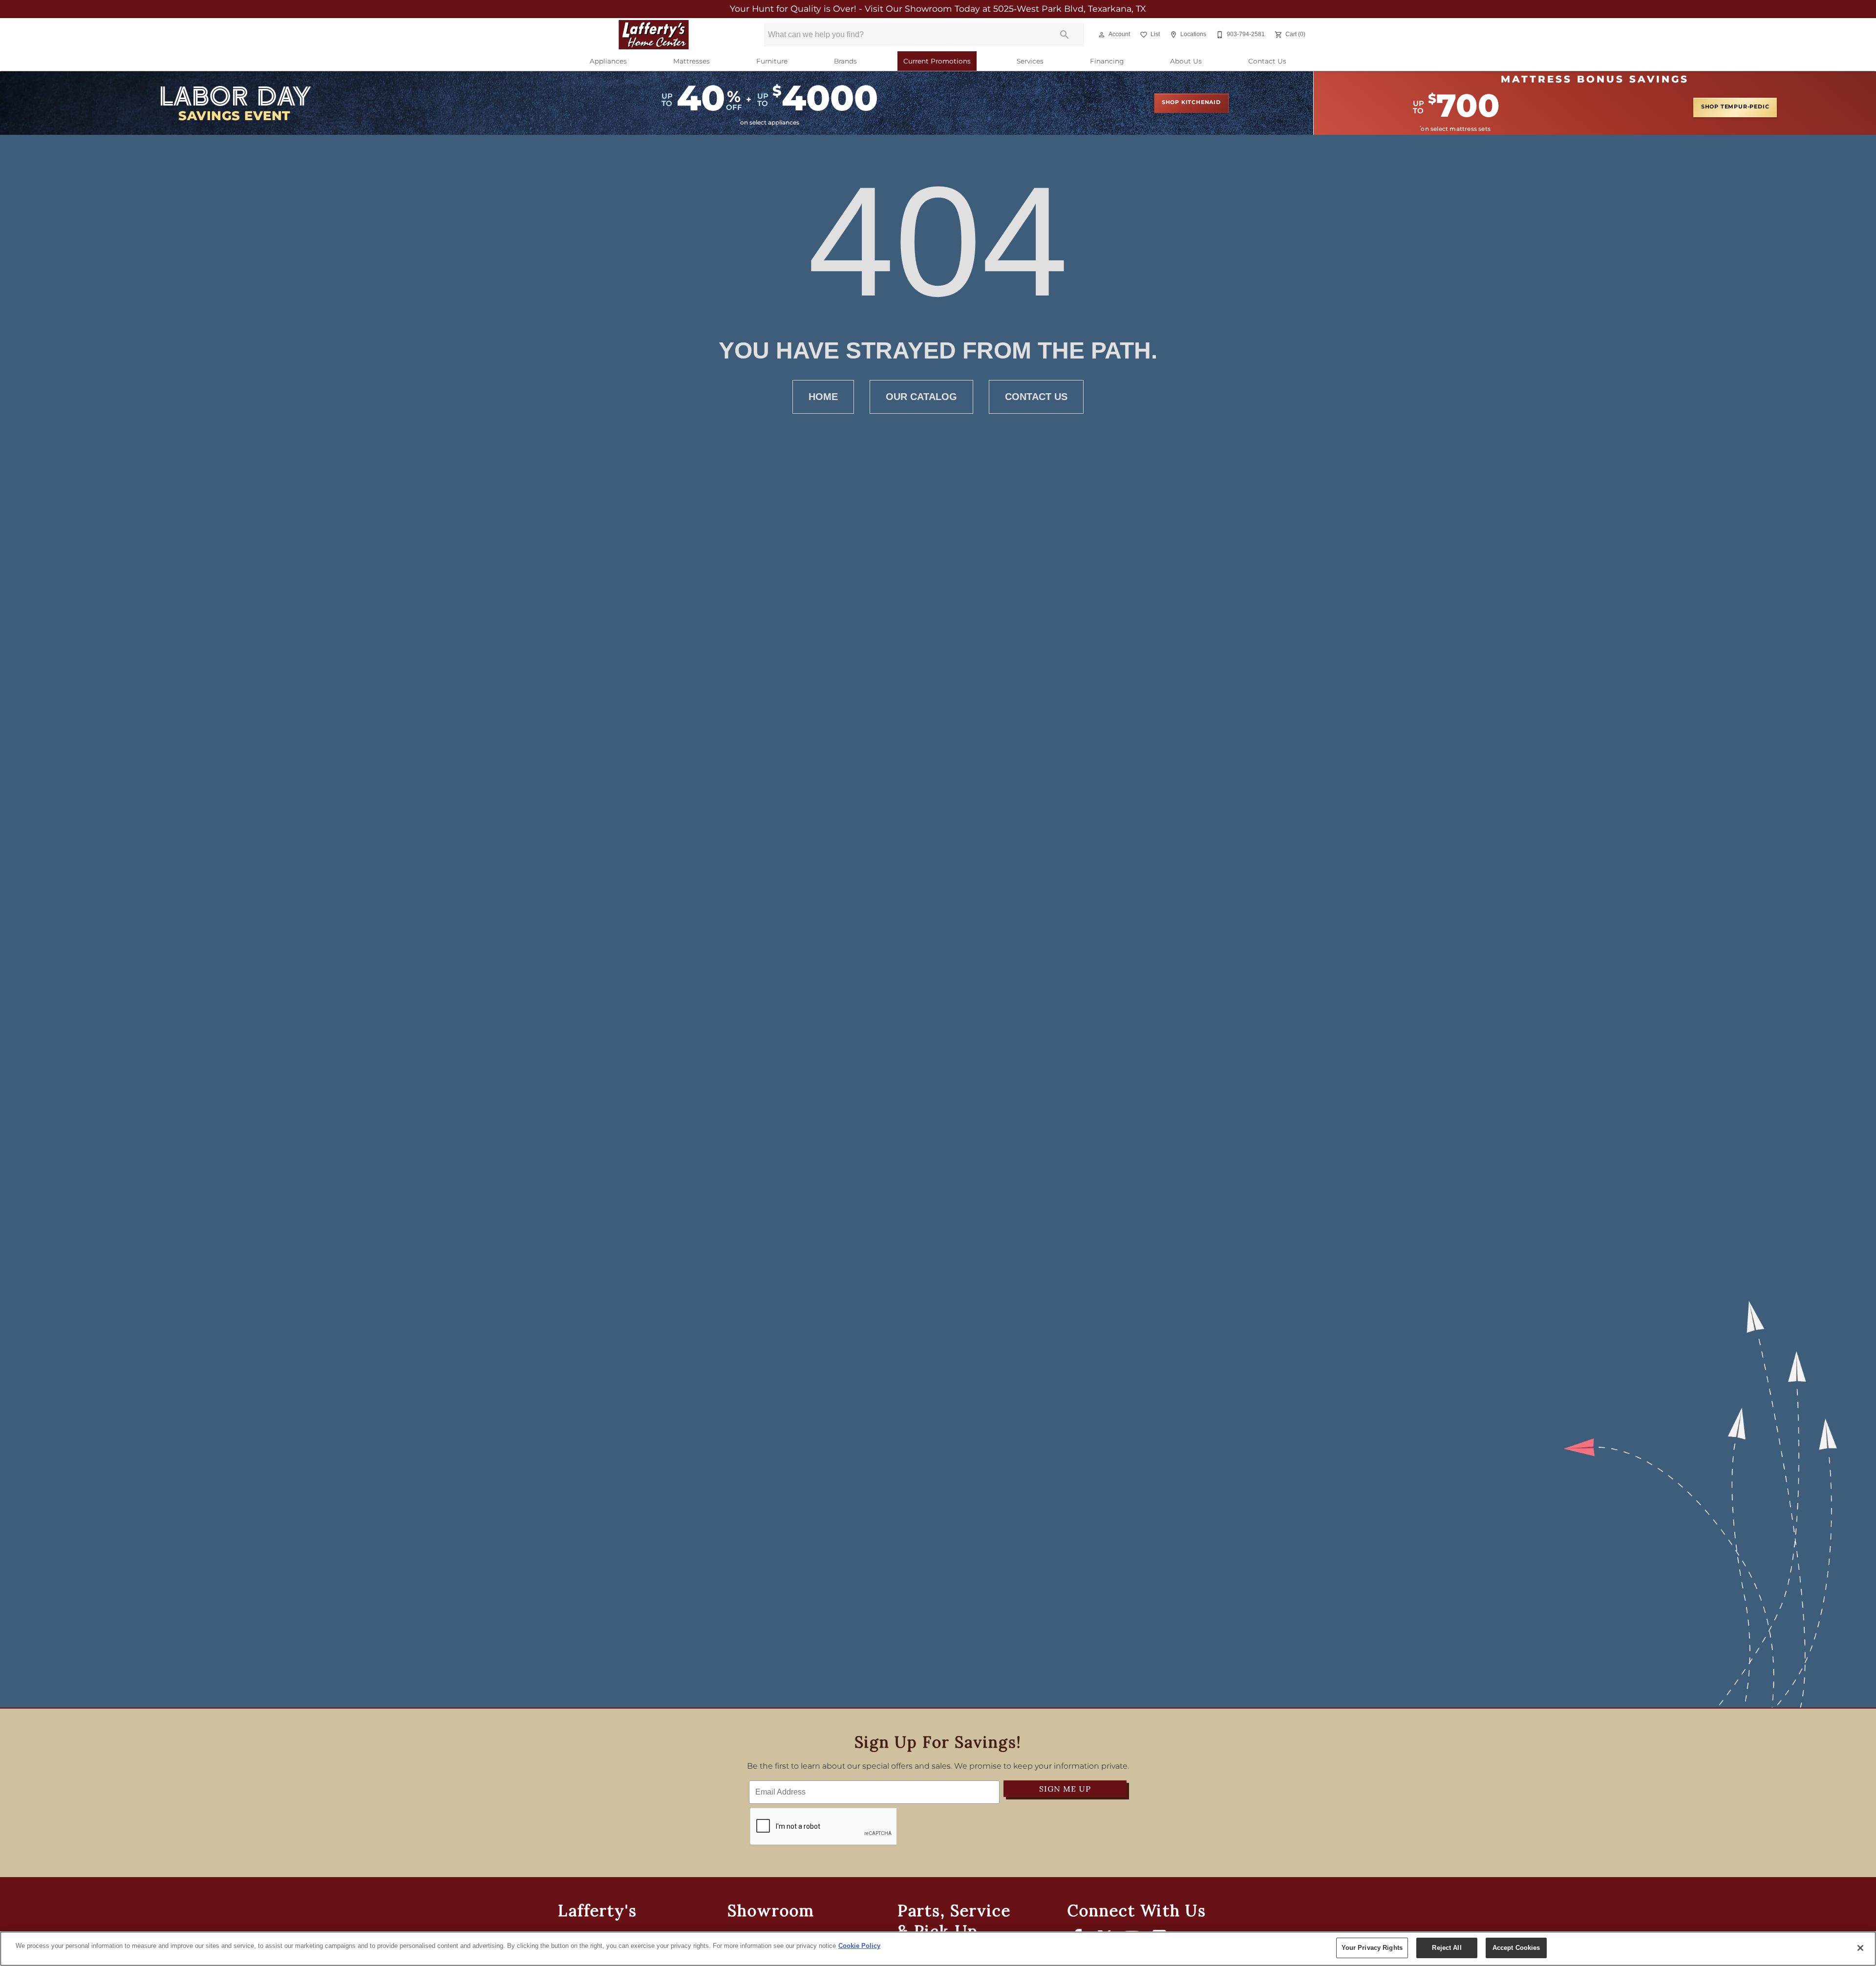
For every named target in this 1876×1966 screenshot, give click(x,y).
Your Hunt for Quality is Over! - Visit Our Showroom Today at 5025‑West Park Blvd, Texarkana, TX (938, 9)
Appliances (608, 62)
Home (823, 397)
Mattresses (692, 62)
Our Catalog (921, 397)
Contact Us (1267, 62)
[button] (1102, 35)
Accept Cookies (1516, 1948)
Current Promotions (937, 62)
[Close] (1860, 1948)
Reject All (1447, 1948)
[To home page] (654, 35)
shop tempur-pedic (1735, 107)
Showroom (771, 1911)
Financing (1107, 62)
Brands (845, 62)
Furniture (772, 62)
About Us (1186, 62)
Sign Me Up (1065, 1789)
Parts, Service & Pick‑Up (954, 1921)
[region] (938, 1949)
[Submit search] (1065, 35)
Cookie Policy (859, 1946)
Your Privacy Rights (1372, 1948)
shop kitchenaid (1191, 103)
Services (1030, 62)
